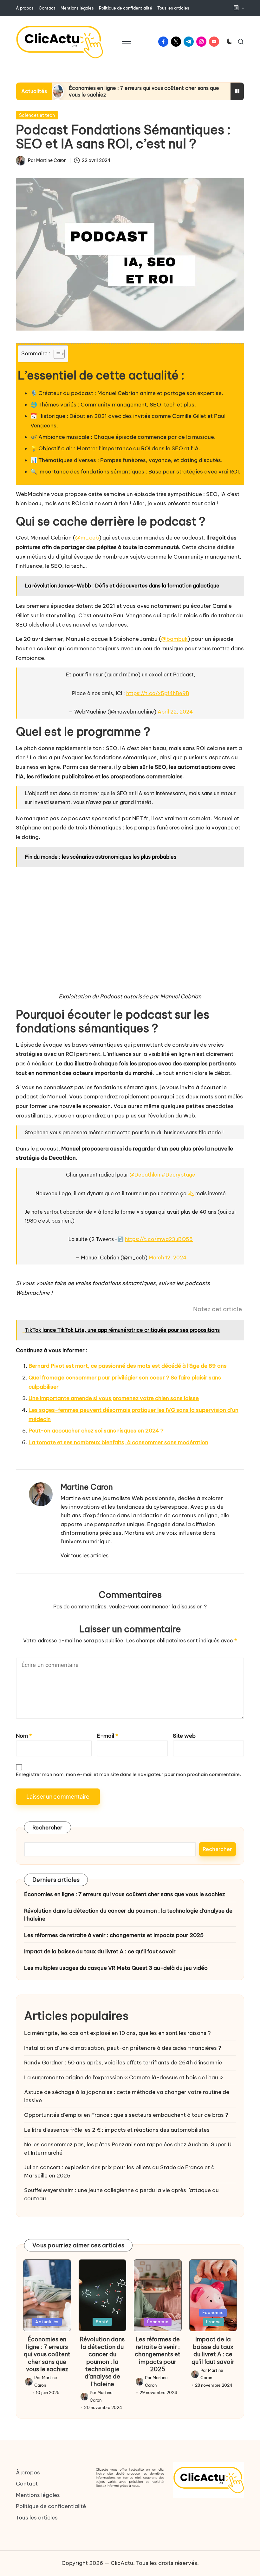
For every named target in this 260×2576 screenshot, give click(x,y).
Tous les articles (37, 2518)
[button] (84, 1555)
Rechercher (48, 1828)
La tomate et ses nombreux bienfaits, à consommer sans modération (118, 1442)
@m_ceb (87, 538)
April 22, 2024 (175, 712)
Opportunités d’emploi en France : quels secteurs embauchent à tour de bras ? (126, 2115)
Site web (184, 1736)
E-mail (107, 1736)
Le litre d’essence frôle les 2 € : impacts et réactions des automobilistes (117, 2130)
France (214, 2322)
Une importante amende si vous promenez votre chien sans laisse (114, 1398)
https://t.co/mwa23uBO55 (159, 1239)
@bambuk (174, 639)
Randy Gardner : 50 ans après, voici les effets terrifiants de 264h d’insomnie (123, 2063)
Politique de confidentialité (51, 2506)
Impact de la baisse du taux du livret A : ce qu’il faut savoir (100, 1951)
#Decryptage (178, 1175)
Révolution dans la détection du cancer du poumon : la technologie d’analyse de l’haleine (128, 1915)
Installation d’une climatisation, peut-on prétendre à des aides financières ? (123, 2048)
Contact (27, 2484)
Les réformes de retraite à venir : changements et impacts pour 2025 (114, 1935)
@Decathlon (145, 1175)
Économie (158, 2322)
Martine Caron (87, 1487)
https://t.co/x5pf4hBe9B (158, 693)
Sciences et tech (37, 115)
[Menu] (126, 42)
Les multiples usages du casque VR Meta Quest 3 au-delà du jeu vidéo (116, 1968)
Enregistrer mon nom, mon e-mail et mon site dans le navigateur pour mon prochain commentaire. (128, 1774)
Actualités (47, 2322)
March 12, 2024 (168, 1258)
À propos (28, 2472)
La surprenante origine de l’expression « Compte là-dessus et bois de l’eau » (123, 2077)
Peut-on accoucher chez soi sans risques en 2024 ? (96, 1431)
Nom (24, 1736)
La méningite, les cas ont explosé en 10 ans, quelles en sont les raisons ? (117, 2033)
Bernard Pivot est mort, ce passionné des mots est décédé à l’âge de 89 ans (128, 1366)
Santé (102, 2322)
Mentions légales (38, 2495)
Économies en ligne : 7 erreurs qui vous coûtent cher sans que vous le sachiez (125, 1894)
